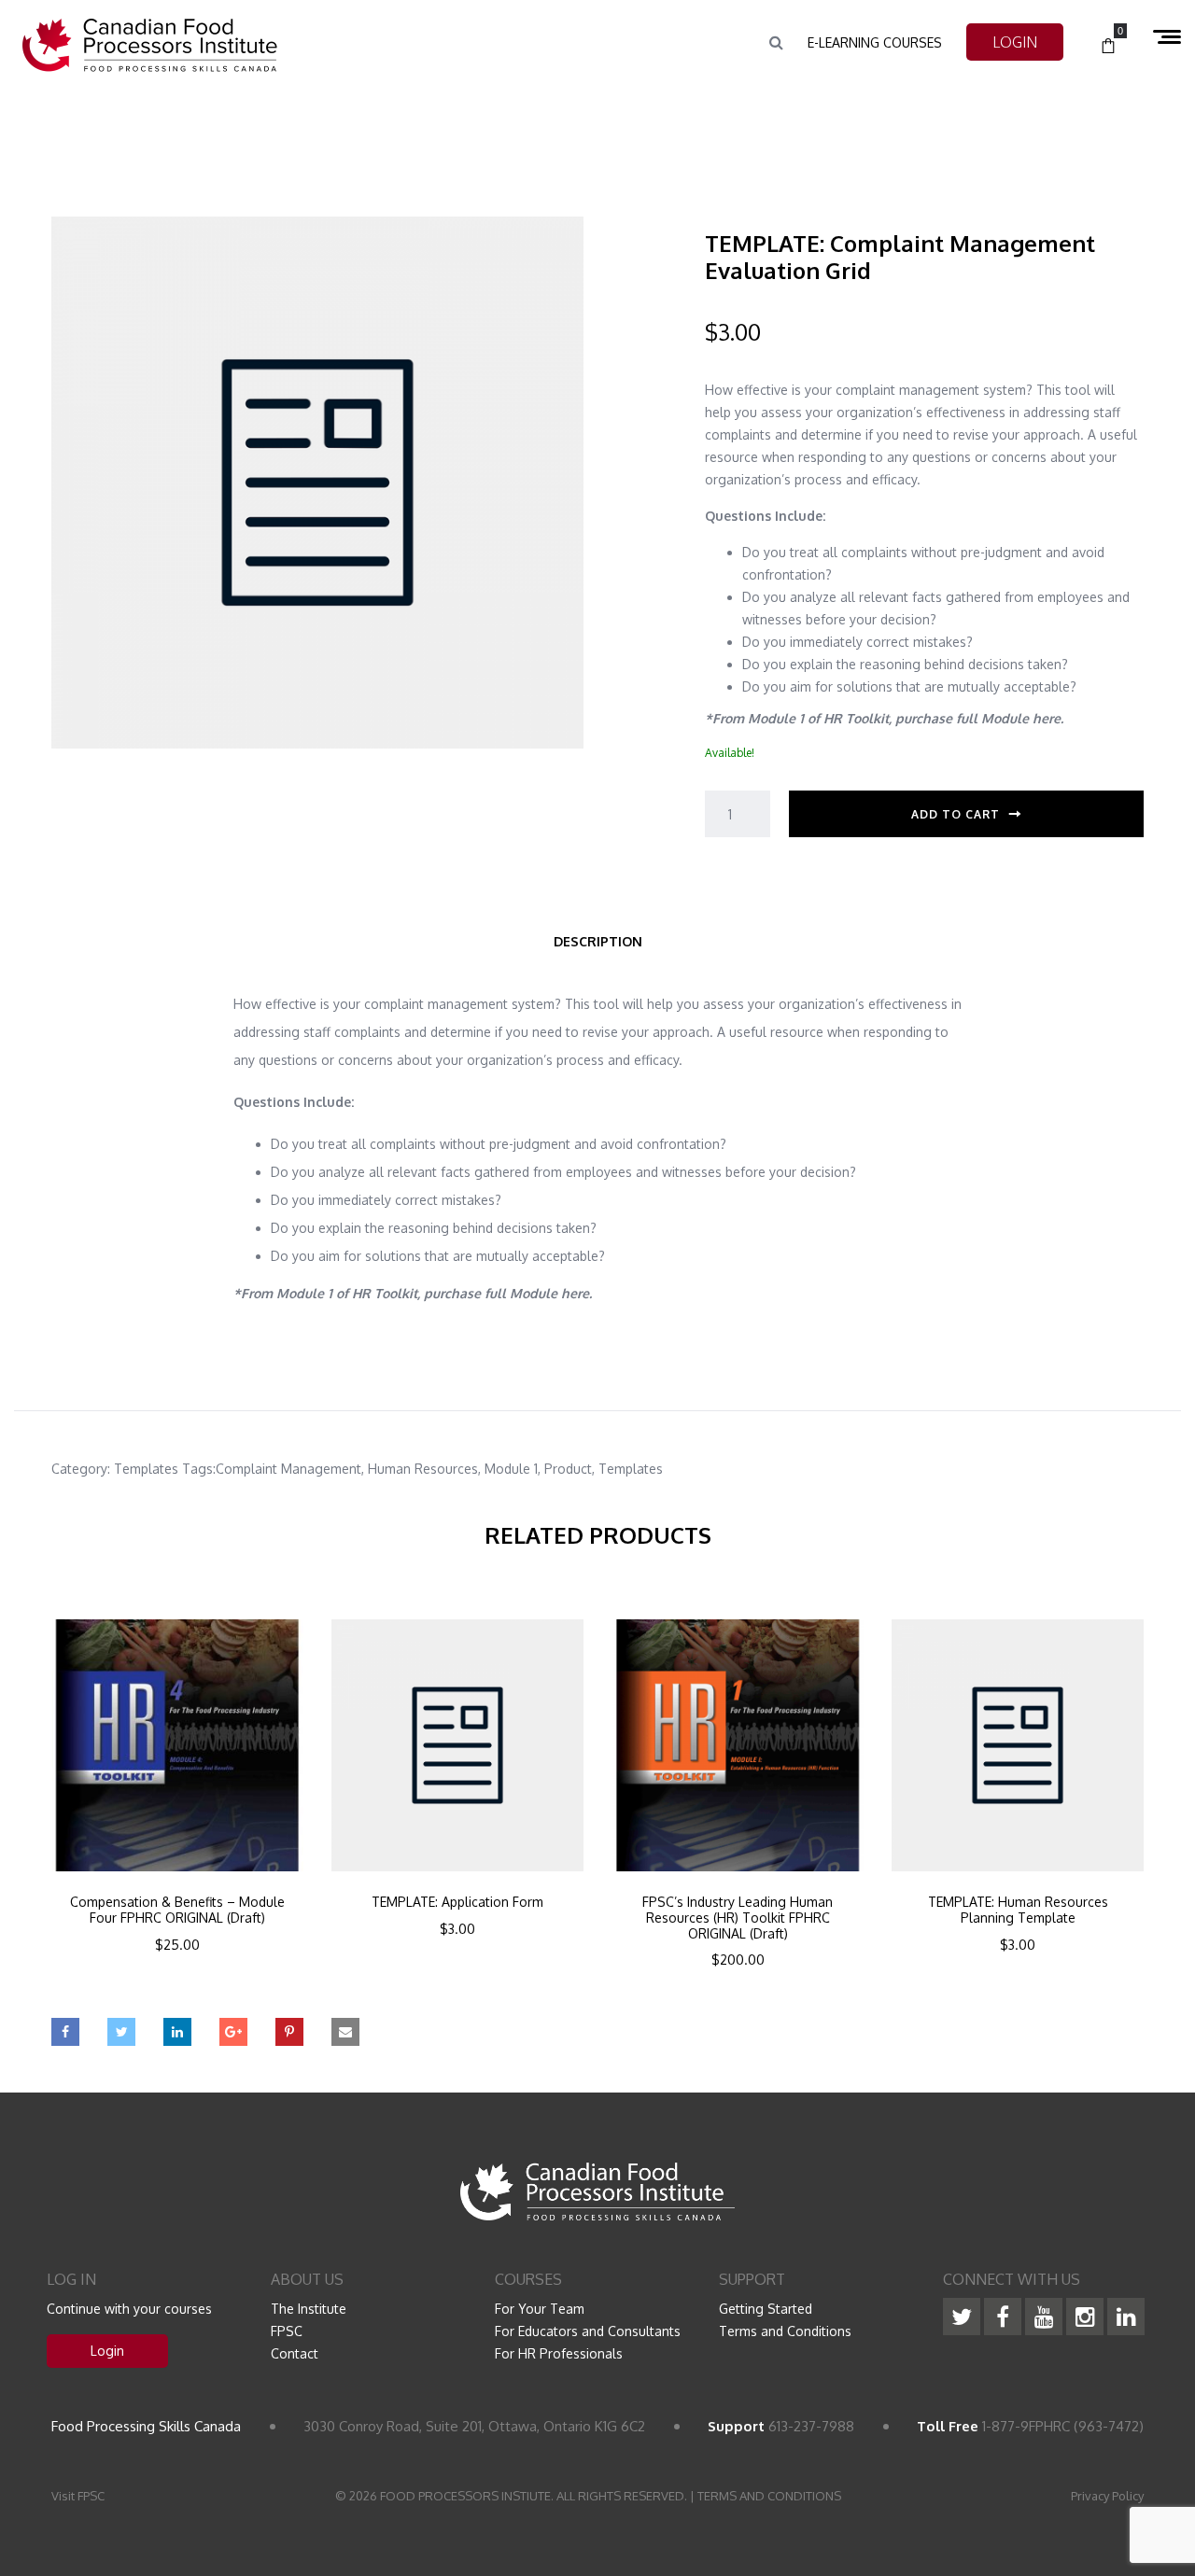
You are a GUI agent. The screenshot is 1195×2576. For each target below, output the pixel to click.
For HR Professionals (559, 2353)
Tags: (199, 1469)
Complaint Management (288, 1469)
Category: (81, 1469)
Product (568, 1469)
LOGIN (1015, 42)
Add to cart (956, 814)
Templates (146, 1469)
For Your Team (540, 2309)
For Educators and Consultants (588, 2331)
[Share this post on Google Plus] (233, 2032)
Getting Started (766, 2309)
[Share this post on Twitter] (121, 2032)
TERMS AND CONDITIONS (769, 2496)
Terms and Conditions (785, 2331)
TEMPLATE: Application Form (457, 1902)
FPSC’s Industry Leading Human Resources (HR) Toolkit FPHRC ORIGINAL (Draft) (738, 1918)
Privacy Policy (1107, 2496)
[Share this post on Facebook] (65, 2032)
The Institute (309, 2309)
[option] (177, 1811)
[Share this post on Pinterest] (289, 2032)
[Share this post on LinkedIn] (177, 2032)
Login (107, 2351)
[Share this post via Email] (345, 2032)
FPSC (287, 2331)
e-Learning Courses (875, 42)
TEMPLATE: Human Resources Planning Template (1018, 1910)
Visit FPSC (78, 2496)
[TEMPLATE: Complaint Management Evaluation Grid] (317, 481)
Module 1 (511, 1469)
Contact (295, 2353)
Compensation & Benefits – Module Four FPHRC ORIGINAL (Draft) (177, 1910)
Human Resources (423, 1469)
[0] (1108, 47)
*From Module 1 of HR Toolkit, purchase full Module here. (884, 718)
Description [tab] (598, 941)
